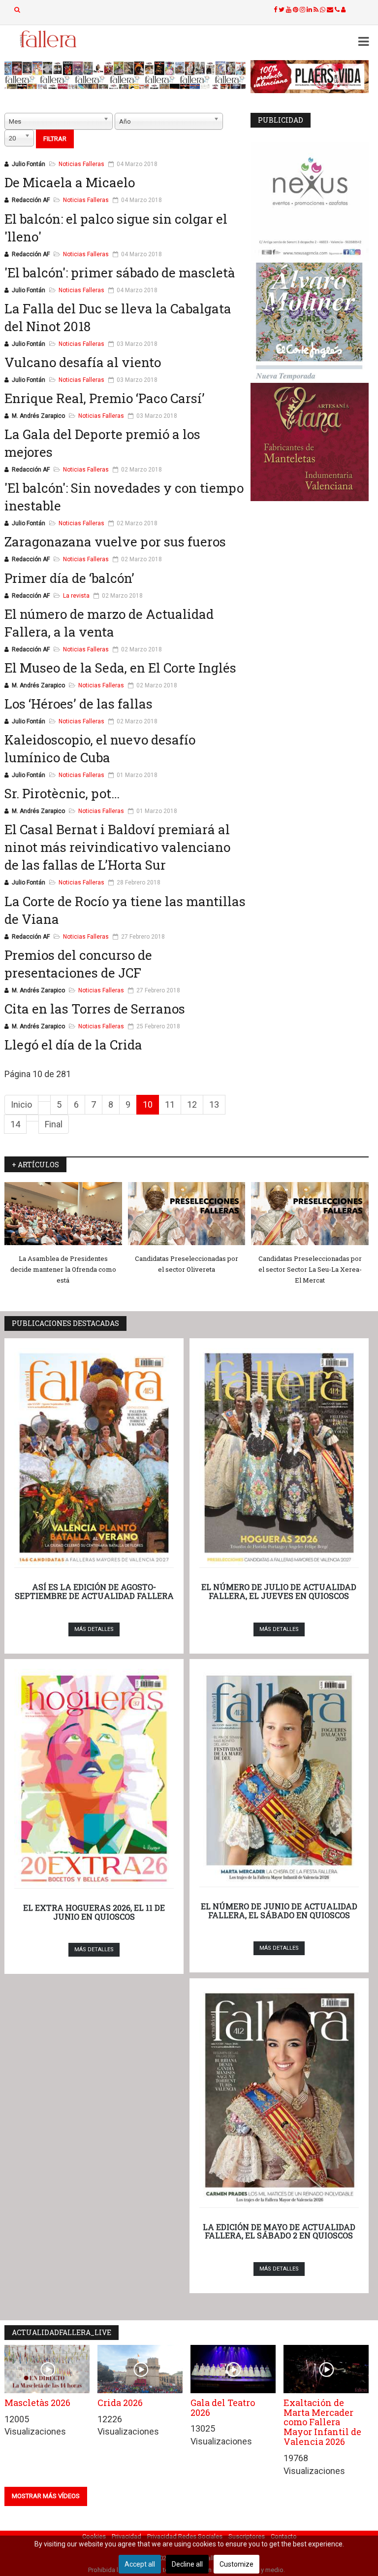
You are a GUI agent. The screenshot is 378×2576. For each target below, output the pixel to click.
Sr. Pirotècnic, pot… (62, 793)
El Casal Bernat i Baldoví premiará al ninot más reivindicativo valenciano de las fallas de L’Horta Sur (117, 847)
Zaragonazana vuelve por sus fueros (115, 542)
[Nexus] (310, 202)
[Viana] (310, 442)
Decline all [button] (187, 2564)
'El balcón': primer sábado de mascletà (120, 272)
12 (192, 1104)
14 (15, 1124)
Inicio (21, 1104)
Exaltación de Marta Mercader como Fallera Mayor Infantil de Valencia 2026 (322, 2422)
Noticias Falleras (81, 164)
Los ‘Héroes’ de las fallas (79, 704)
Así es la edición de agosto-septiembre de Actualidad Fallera (94, 1591)
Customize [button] (236, 2564)
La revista (76, 596)
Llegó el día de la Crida (73, 1045)
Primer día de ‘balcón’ (69, 578)
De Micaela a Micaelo (70, 182)
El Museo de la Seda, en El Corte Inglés (120, 668)
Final (54, 1124)
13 (214, 1104)
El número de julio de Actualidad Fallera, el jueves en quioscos (279, 1591)
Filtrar (55, 139)
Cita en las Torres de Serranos (95, 1009)
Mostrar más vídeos (46, 2496)
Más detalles (94, 1629)
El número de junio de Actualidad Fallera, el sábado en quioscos (279, 1911)
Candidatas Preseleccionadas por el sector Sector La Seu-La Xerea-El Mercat (310, 1269)
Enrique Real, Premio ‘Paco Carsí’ (105, 398)
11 (170, 1104)
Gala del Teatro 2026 (223, 2407)
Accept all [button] (140, 2564)
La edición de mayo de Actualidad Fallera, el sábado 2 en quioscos (279, 2231)
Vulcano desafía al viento (83, 362)
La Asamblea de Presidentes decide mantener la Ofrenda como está (63, 1269)
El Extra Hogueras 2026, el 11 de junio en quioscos (94, 1912)
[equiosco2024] (125, 75)
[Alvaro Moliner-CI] (310, 322)
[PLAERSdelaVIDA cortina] (310, 77)
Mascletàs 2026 (37, 2403)
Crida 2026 (120, 2403)
